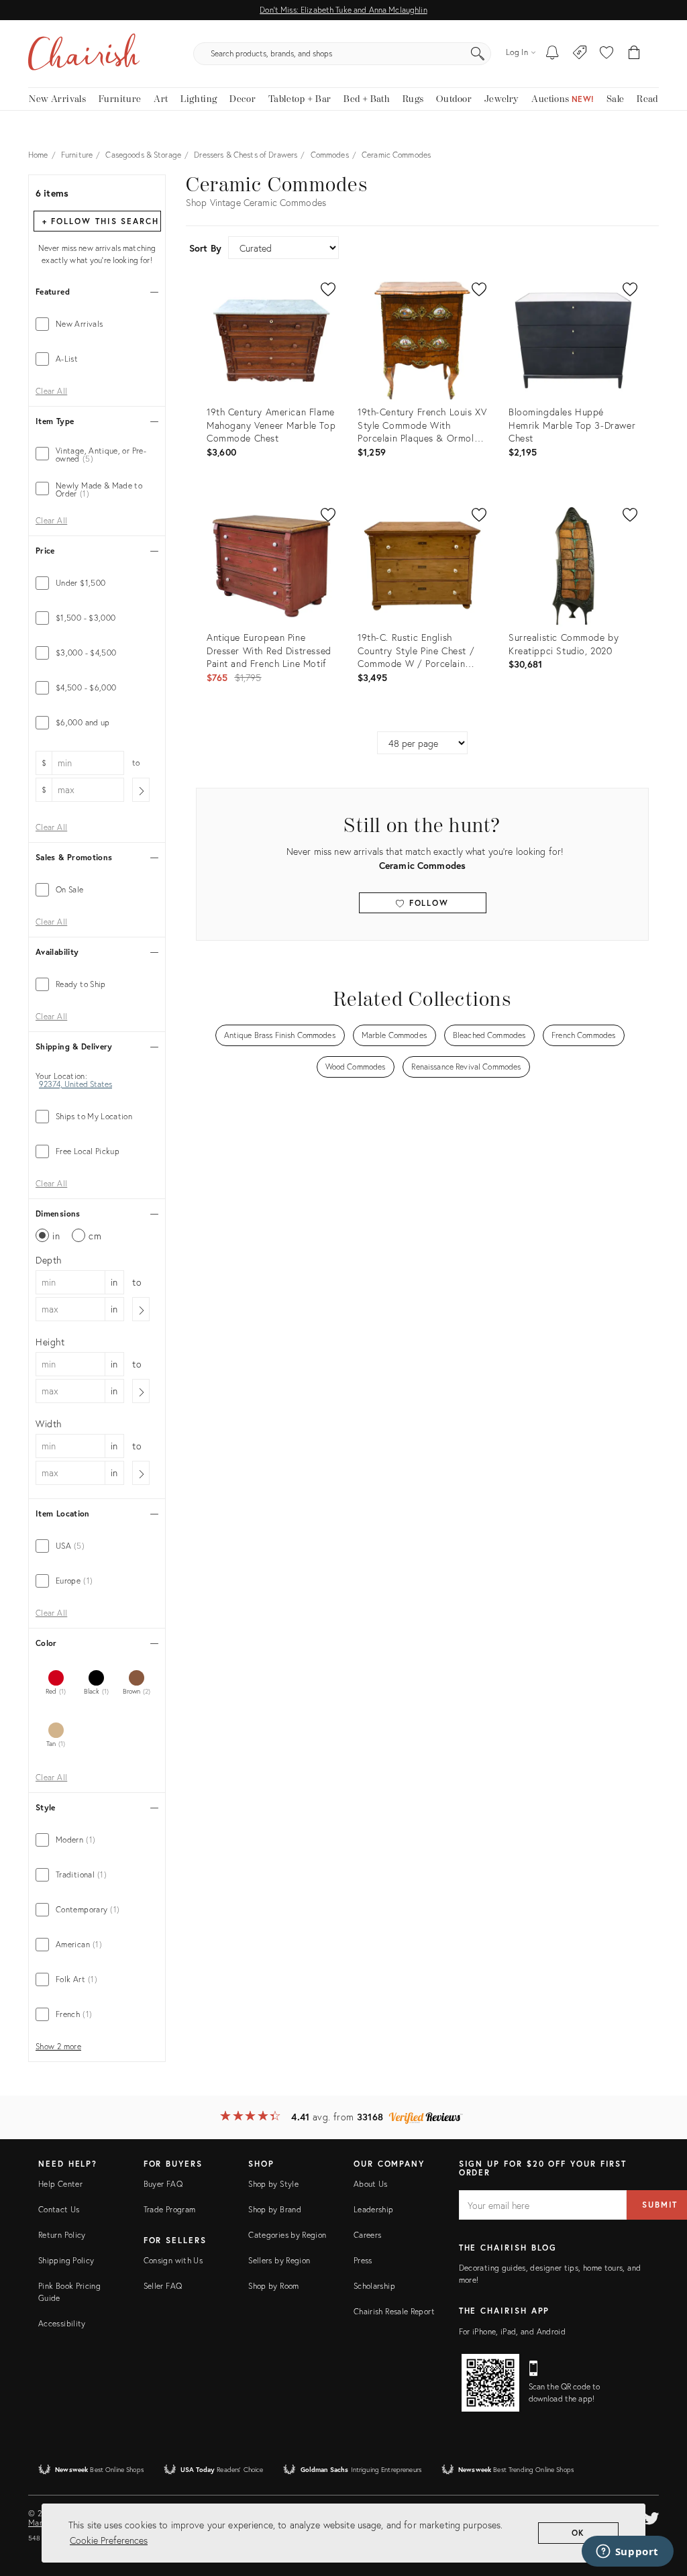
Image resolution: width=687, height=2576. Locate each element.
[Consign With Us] (580, 54)
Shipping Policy (66, 2260)
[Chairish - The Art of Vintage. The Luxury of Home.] (84, 54)
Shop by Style (273, 2184)
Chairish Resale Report (394, 2311)
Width (49, 1424)
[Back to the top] (660, 2506)
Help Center (60, 2184)
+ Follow (101, 221)
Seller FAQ (163, 2286)
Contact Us (59, 2209)
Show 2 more (58, 2047)
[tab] (97, 324)
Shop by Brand (275, 2209)
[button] (606, 54)
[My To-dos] (552, 54)
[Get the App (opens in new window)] (490, 2383)
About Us (371, 2184)
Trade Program (170, 2209)
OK (579, 2533)
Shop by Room (273, 2286)
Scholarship (374, 2286)
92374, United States (75, 1084)
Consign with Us (173, 2260)
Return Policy (62, 2235)
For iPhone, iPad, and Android (512, 2331)
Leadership (374, 2209)
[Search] (478, 54)
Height (50, 1342)
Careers (368, 2235)
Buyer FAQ (163, 2184)
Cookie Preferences (109, 2540)
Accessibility (62, 2323)
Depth (49, 1260)
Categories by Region (287, 2235)
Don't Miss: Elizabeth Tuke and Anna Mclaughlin (343, 10)
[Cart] (634, 54)
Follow (427, 903)
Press (363, 2260)
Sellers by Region (279, 2260)
